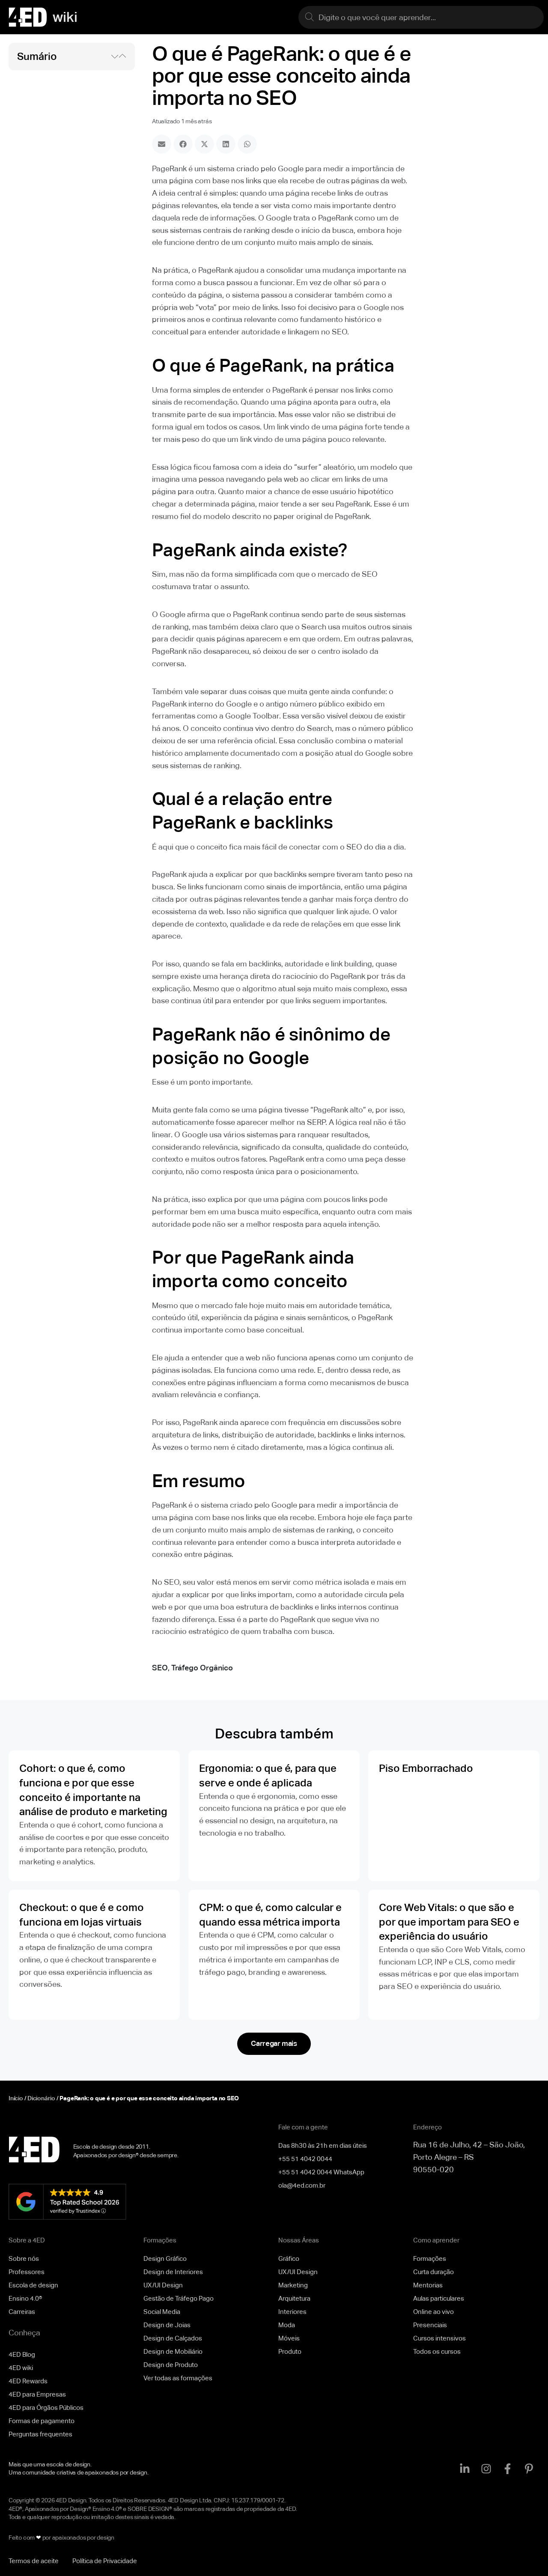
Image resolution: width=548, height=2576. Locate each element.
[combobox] (421, 17)
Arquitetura (294, 2298)
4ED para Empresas (37, 2394)
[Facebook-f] (507, 2469)
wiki (65, 17)
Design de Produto (171, 2365)
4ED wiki (21, 2368)
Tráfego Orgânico (202, 1668)
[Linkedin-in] (465, 2469)
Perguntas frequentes (40, 2434)
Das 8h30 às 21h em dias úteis (323, 2145)
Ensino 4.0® (25, 2298)
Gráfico (289, 2258)
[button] (115, 57)
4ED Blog (22, 2354)
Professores (27, 2272)
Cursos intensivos (439, 2338)
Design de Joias (167, 2325)
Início (16, 2098)
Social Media (162, 2312)
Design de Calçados (173, 2338)
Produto (290, 2351)
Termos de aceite (34, 2561)
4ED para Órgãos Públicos (46, 2408)
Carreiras (22, 2312)
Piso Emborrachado (426, 1768)
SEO (160, 1668)
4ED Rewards (28, 2381)
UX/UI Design (163, 2285)
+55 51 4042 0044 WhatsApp (321, 2172)
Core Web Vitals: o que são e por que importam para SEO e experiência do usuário (449, 1922)
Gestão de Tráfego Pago (179, 2298)
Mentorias (428, 2285)
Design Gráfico (165, 2258)
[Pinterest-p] (529, 2469)
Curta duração (433, 2272)
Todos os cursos (437, 2351)
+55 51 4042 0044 (305, 2159)
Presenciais (430, 2325)
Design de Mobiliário (173, 2351)
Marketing (293, 2285)
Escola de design (33, 2285)
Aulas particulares (439, 2298)
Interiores (292, 2312)
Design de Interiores (173, 2272)
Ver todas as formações (178, 2378)
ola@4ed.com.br (302, 2185)
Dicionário (41, 2098)
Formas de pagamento (42, 2421)
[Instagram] (486, 2469)
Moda (287, 2325)
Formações (430, 2258)
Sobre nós (24, 2258)
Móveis (289, 2338)
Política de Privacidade (105, 2561)
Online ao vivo (433, 2312)
